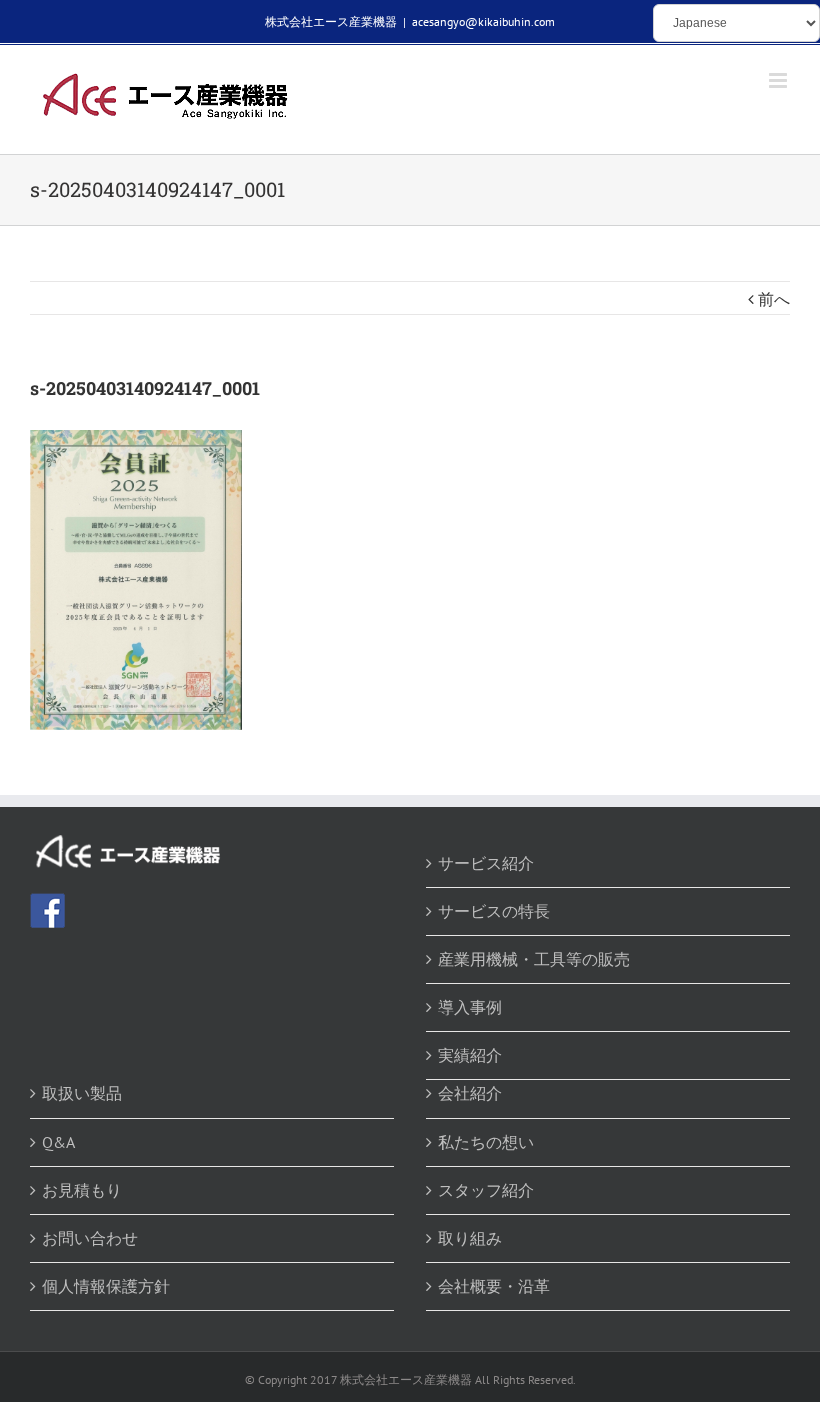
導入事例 (470, 1007)
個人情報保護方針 (106, 1286)
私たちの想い (486, 1142)
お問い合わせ (90, 1238)
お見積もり (82, 1190)
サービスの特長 (494, 911)
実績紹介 (470, 1055)
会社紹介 (470, 1093)
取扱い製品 (82, 1093)
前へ (774, 299)
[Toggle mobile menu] (779, 80)
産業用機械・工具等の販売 (534, 959)
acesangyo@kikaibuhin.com (483, 21)
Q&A (58, 1142)
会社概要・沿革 (494, 1286)
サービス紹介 (486, 863)
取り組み (470, 1238)
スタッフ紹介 (486, 1190)
